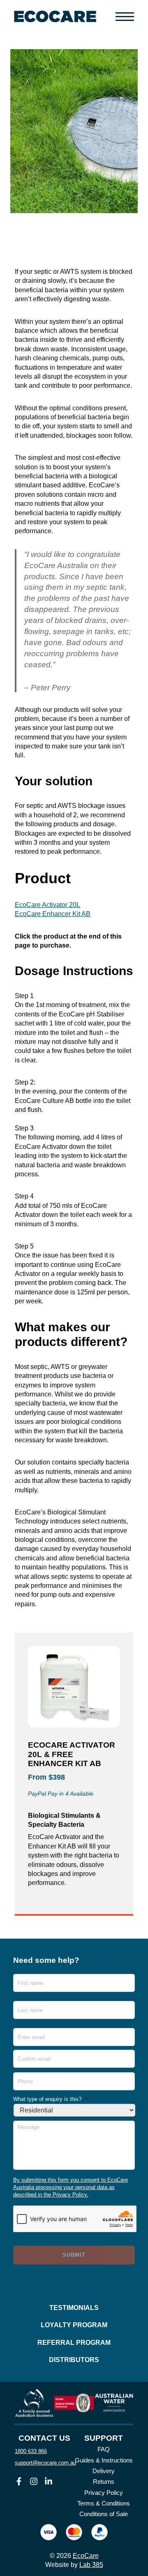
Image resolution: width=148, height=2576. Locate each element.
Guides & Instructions (104, 2460)
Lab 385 (91, 2565)
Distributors (74, 2360)
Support (104, 2438)
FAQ (104, 2449)
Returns (104, 2482)
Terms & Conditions (104, 2503)
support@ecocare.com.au (45, 2463)
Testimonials (74, 2308)
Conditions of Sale (104, 2514)
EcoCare (86, 2556)
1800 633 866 (31, 2451)
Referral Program (74, 2343)
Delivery (104, 2471)
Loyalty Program (74, 2325)
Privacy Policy (104, 2493)
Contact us (44, 2438)
